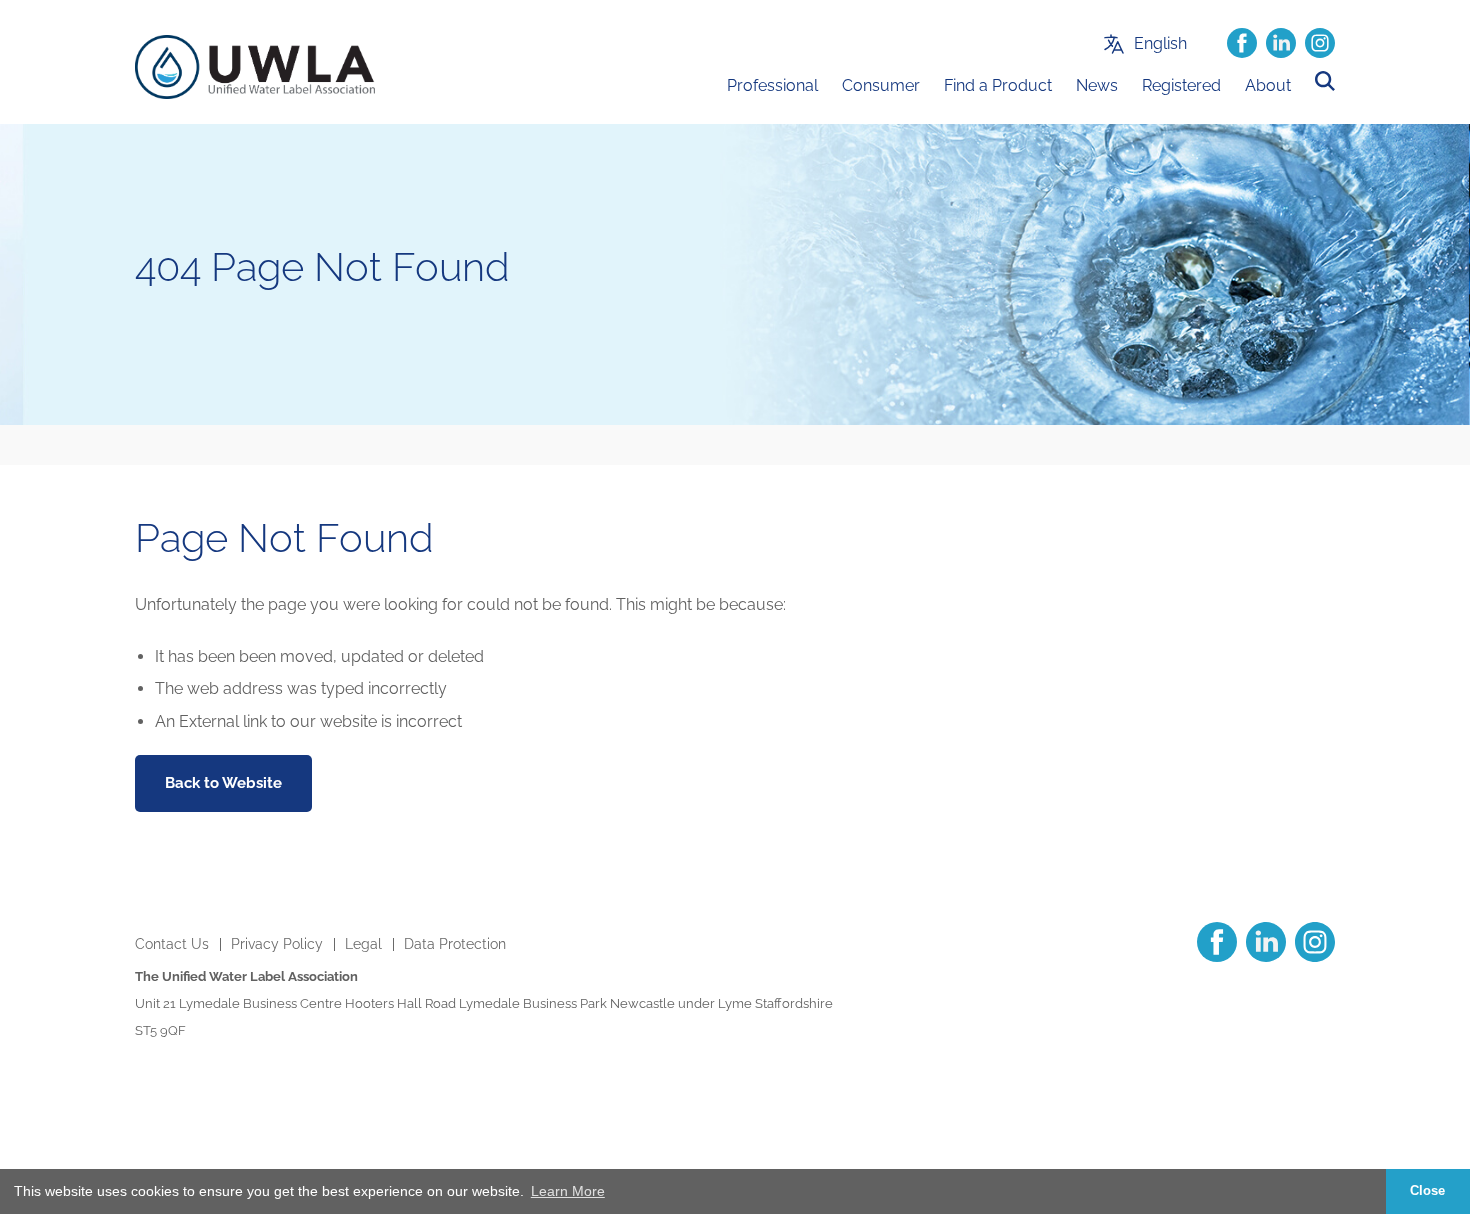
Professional (772, 85)
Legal (363, 944)
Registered (1181, 85)
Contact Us (172, 944)
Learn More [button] (568, 1191)
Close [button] (1427, 1191)
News (1097, 85)
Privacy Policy (277, 944)
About (1268, 85)
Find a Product (998, 85)
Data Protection (455, 944)
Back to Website (223, 783)
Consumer (881, 85)
